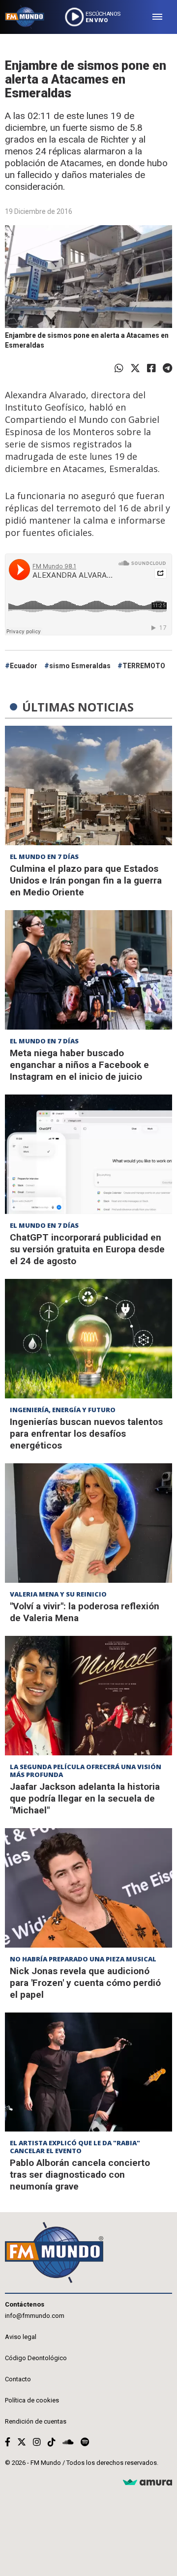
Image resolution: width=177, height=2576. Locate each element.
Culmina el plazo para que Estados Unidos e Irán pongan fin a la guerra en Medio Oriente (86, 880)
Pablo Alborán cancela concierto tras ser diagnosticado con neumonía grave (80, 2175)
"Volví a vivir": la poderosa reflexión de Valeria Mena (85, 1612)
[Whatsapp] (119, 368)
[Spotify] (85, 2442)
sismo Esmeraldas (80, 666)
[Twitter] (135, 368)
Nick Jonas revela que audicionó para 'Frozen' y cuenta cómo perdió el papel (85, 1983)
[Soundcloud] (68, 2442)
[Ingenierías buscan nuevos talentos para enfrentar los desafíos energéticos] (88, 1339)
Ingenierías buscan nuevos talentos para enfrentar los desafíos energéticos (86, 1434)
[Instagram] (37, 2442)
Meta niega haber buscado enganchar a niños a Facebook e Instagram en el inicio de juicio (79, 1065)
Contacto (18, 2379)
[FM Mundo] (25, 17)
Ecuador (24, 666)
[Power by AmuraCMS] (147, 2483)
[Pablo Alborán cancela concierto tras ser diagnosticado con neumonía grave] (88, 2072)
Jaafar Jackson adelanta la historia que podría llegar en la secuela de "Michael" (85, 1798)
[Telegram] (167, 368)
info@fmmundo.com (35, 2316)
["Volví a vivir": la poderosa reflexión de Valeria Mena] (88, 1523)
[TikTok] (52, 2442)
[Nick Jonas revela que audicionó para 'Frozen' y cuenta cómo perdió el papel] (88, 1888)
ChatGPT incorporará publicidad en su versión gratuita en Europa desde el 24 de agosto (87, 1249)
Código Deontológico (36, 2358)
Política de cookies (32, 2400)
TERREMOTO (144, 666)
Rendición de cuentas (36, 2421)
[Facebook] (151, 368)
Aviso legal (21, 2337)
